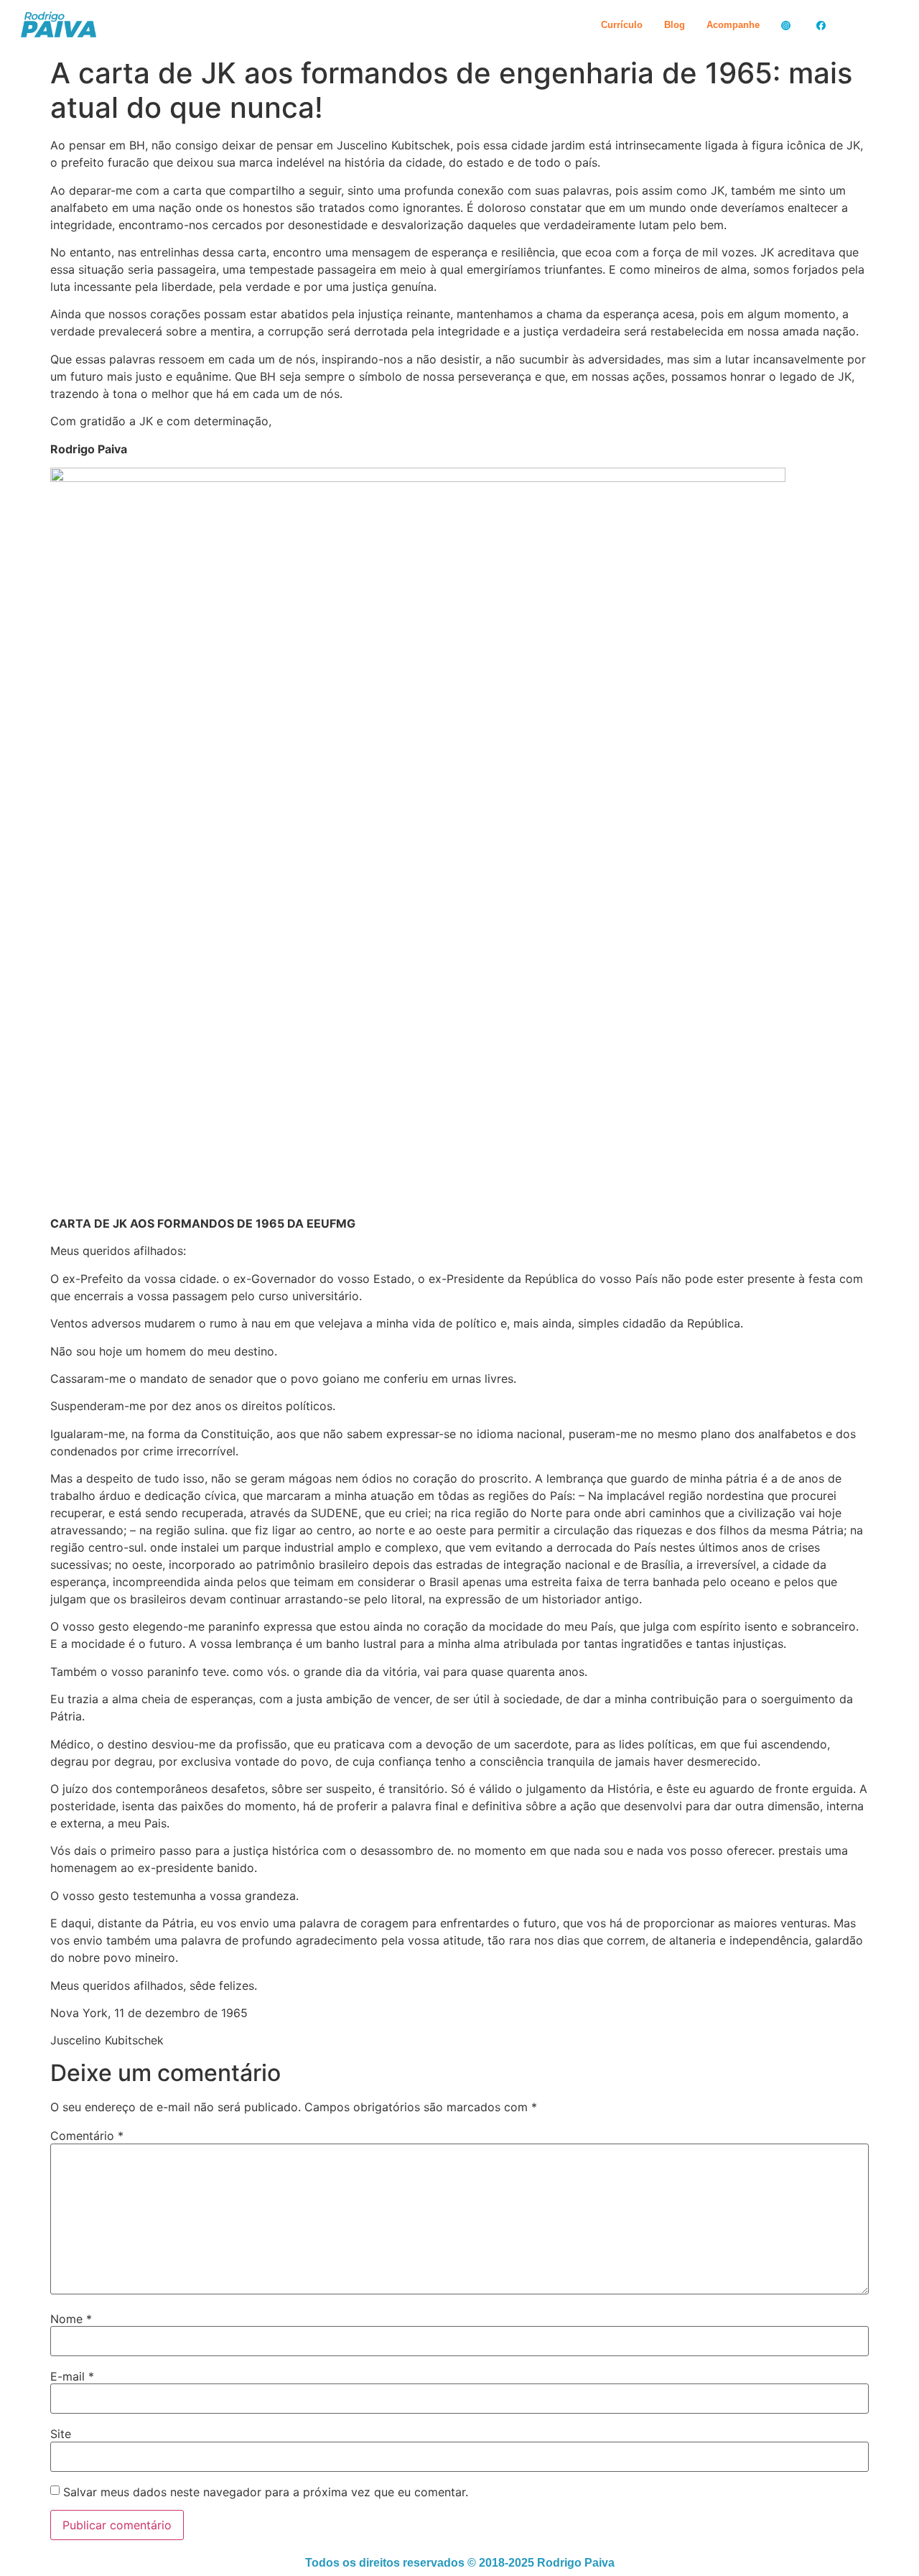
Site (61, 2434)
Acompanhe (733, 25)
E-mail (72, 2376)
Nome (71, 2319)
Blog (675, 25)
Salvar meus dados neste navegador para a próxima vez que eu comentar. (266, 2492)
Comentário (87, 2136)
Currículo (622, 25)
